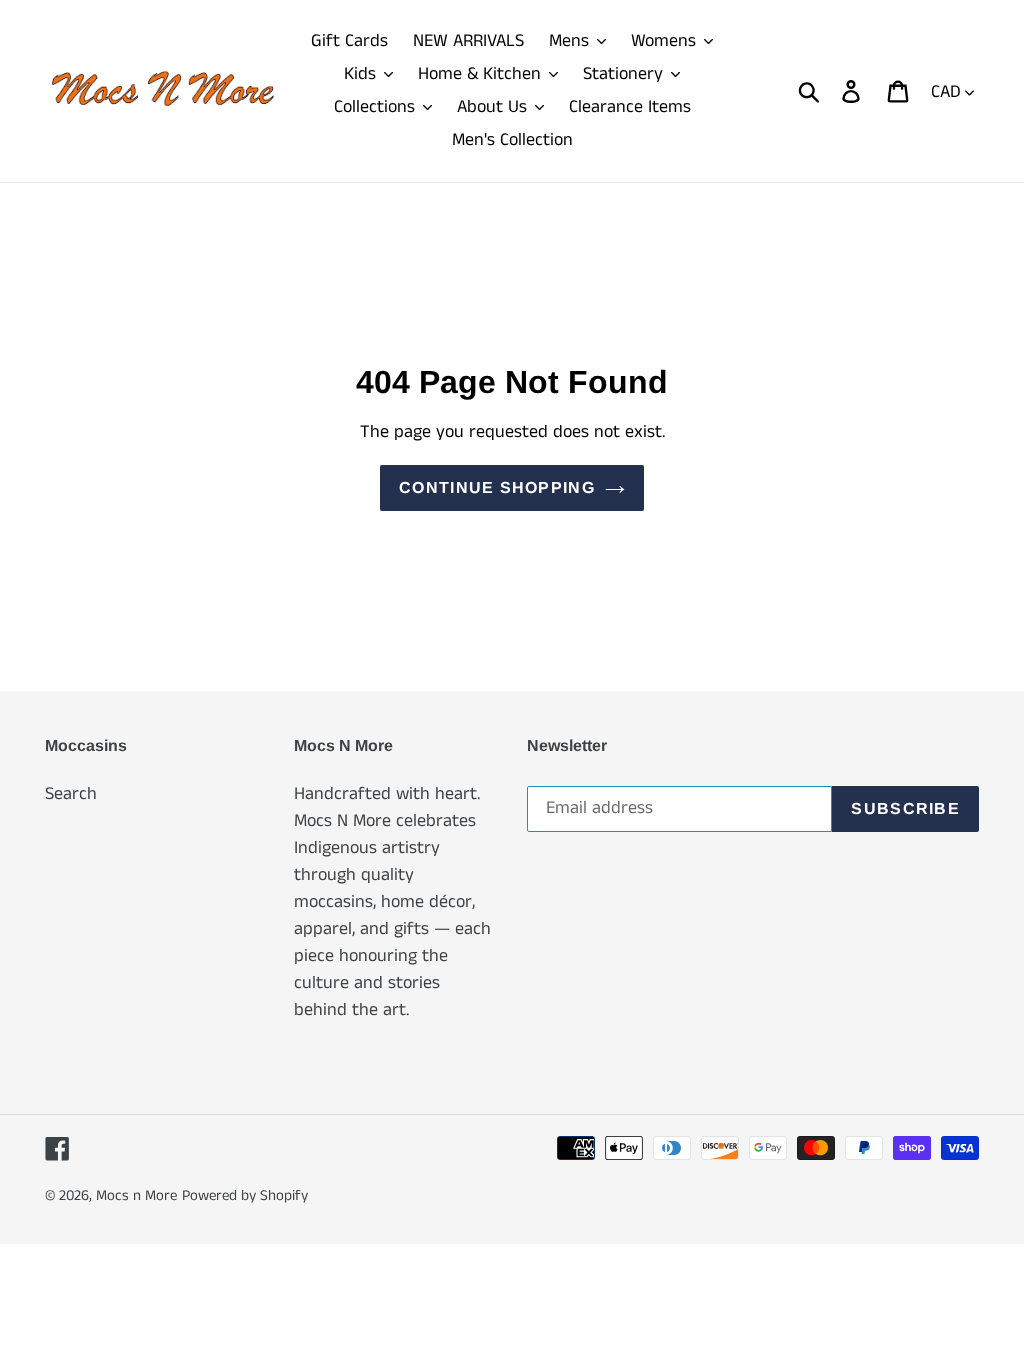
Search (71, 794)
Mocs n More (136, 1195)
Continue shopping (497, 487)
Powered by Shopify (245, 1195)
